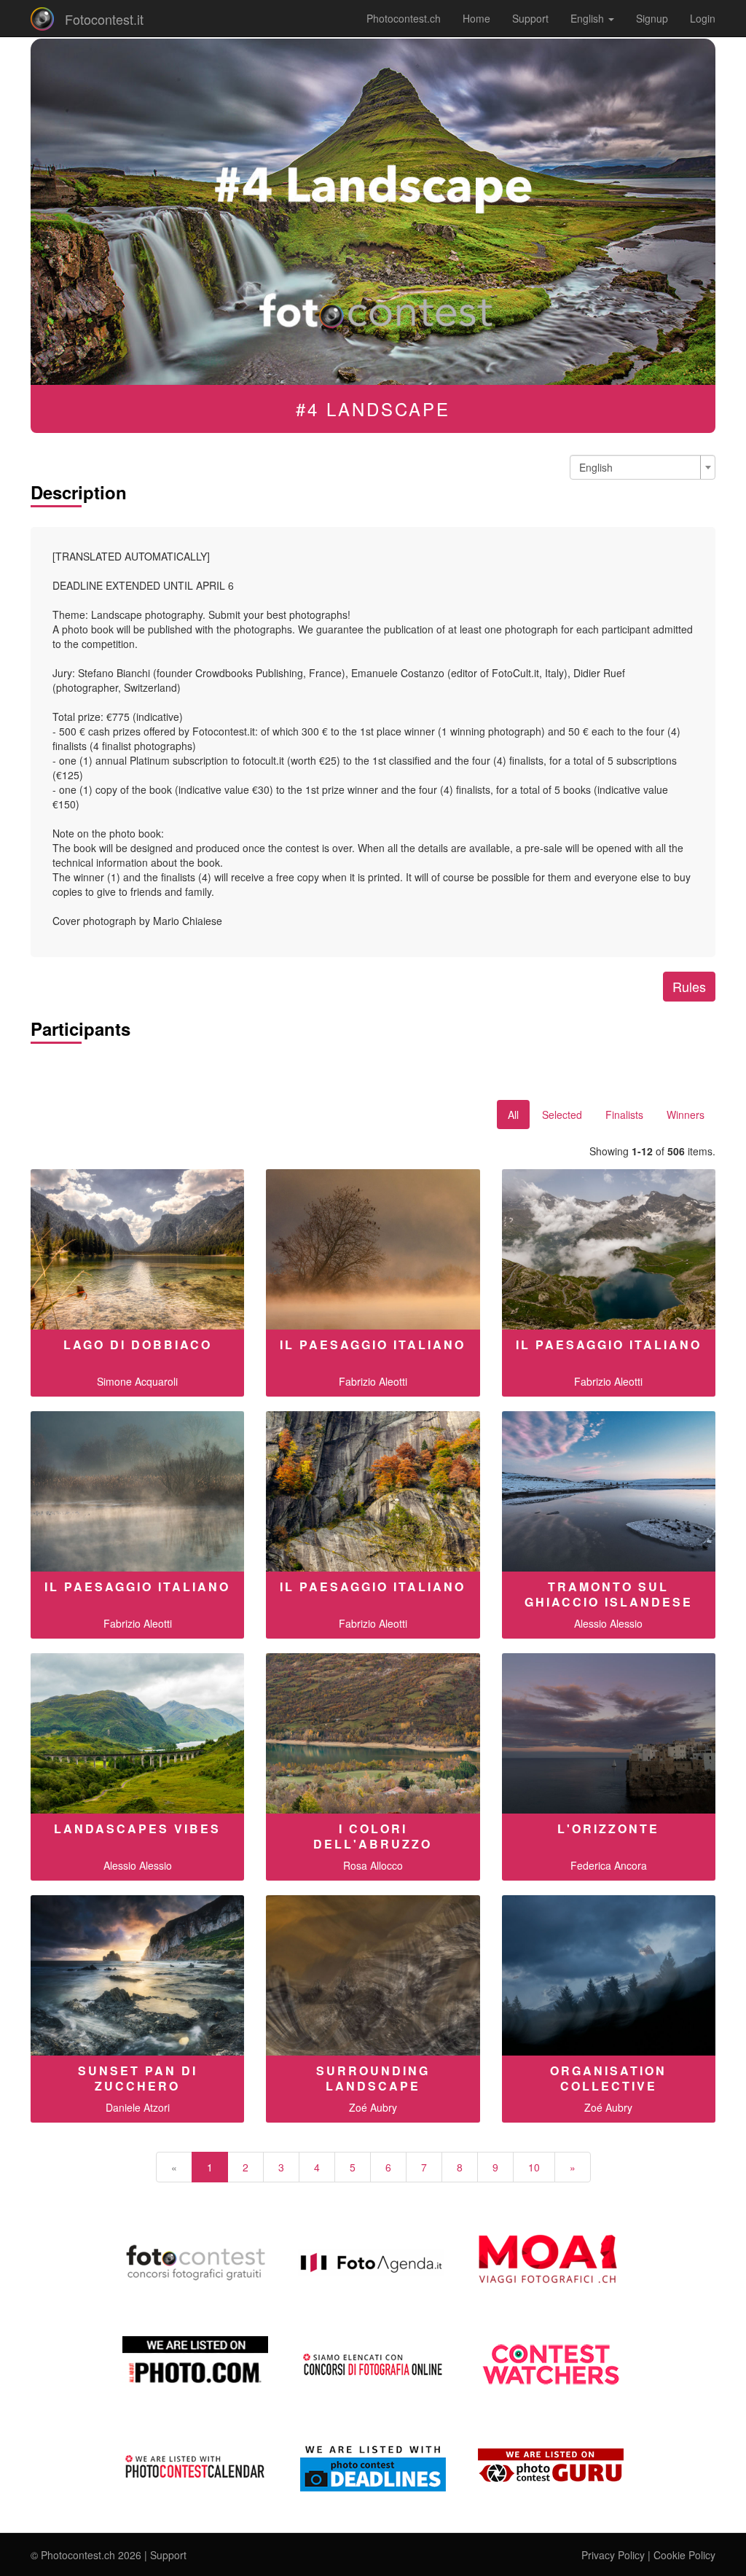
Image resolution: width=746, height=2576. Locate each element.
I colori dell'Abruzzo (373, 1836)
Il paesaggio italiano (373, 1344)
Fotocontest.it (104, 19)
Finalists (624, 1115)
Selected (562, 1115)
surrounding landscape (373, 2078)
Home (476, 18)
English (589, 18)
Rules (689, 986)
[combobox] (643, 467)
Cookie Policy (684, 2555)
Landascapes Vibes (137, 1828)
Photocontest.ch (404, 18)
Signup (652, 18)
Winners (686, 1115)
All (513, 1115)
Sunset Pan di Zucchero (138, 2078)
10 (534, 2167)
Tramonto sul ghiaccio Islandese (609, 1594)
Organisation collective (608, 2078)
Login (703, 18)
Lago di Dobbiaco (138, 1344)
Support (530, 18)
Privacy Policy (613, 2555)
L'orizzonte (608, 1828)
